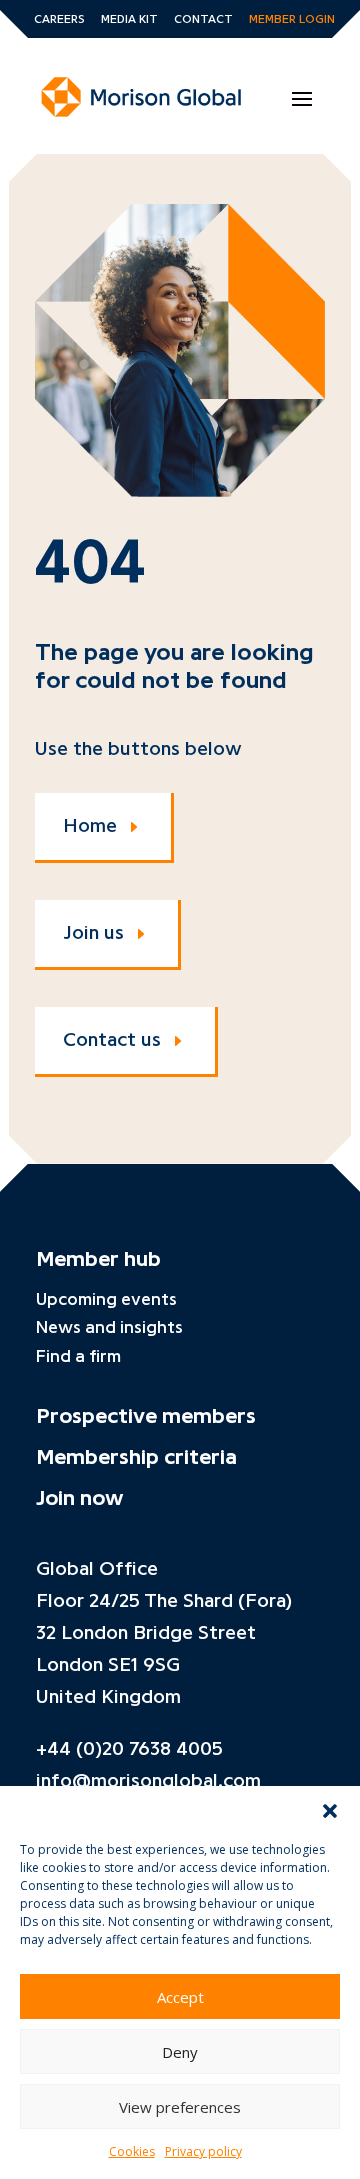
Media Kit (129, 19)
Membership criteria (136, 1457)
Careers (59, 19)
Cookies (132, 2151)
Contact (203, 19)
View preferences (180, 2107)
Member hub (98, 1259)
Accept (180, 1997)
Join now (80, 1498)
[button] (330, 1811)
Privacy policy (203, 2151)
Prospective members (146, 1416)
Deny (180, 2052)
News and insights (109, 1327)
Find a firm (78, 1356)
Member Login (292, 19)
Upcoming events (106, 1299)
